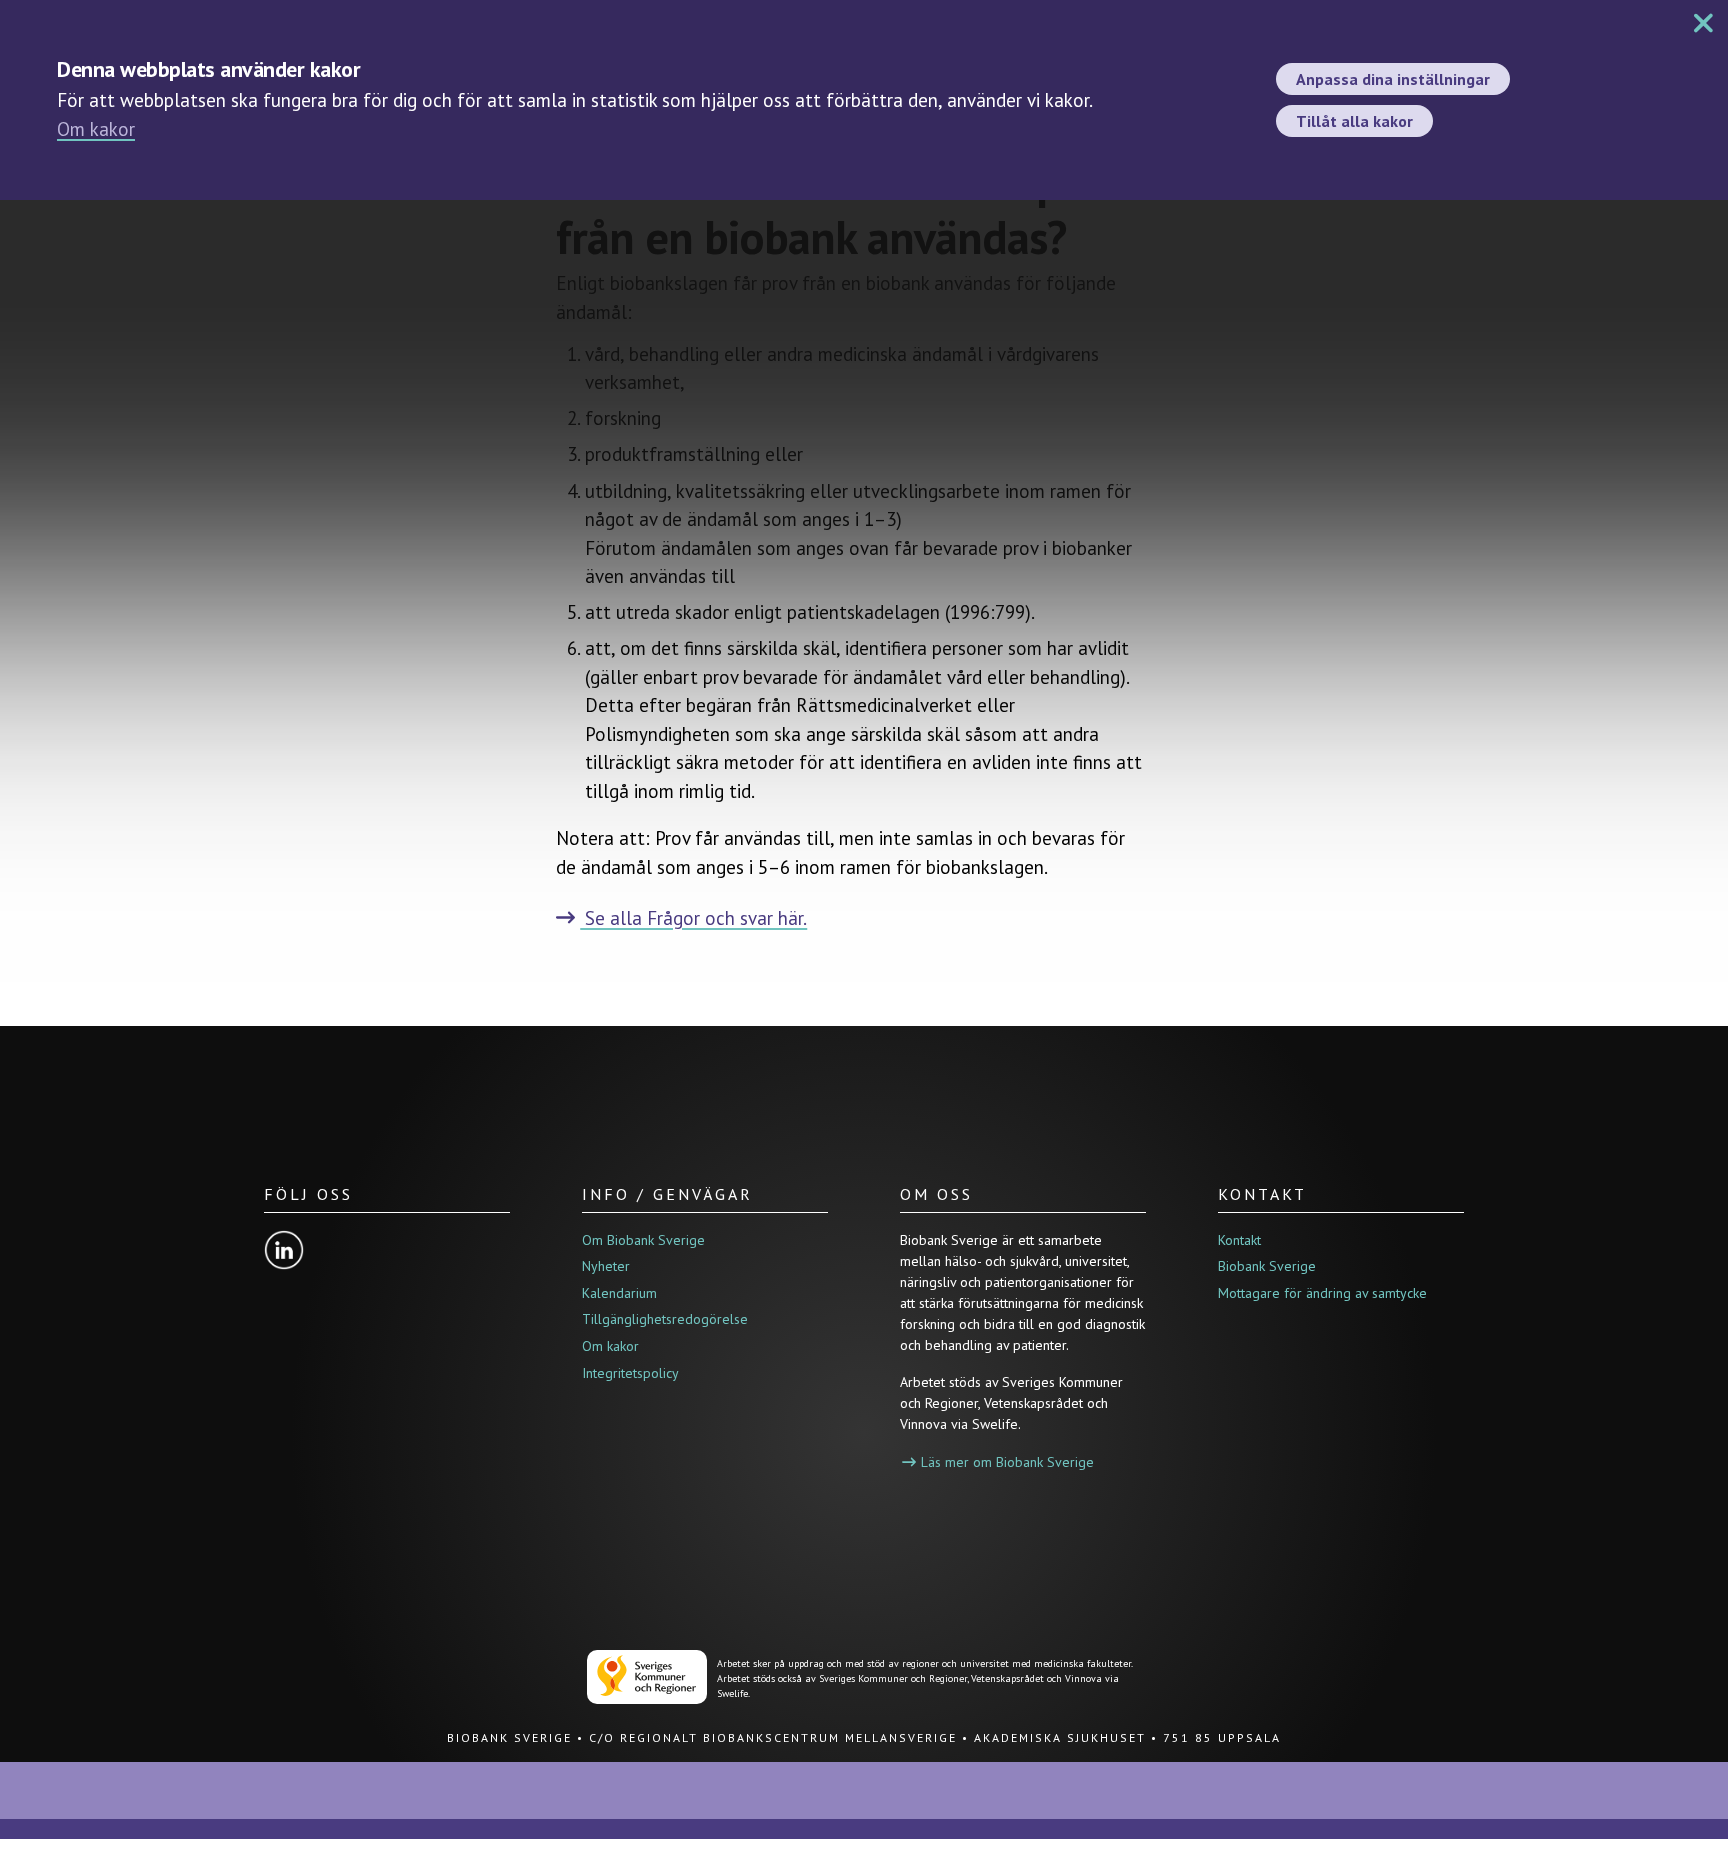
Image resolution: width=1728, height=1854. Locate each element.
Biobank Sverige (1267, 1266)
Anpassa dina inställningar (1393, 79)
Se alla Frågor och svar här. (693, 918)
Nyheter (606, 1266)
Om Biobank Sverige (643, 1240)
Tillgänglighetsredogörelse (665, 1319)
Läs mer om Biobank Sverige (1007, 1462)
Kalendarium (619, 1293)
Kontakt (1239, 1240)
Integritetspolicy (630, 1373)
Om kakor (96, 129)
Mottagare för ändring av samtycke (1322, 1293)
